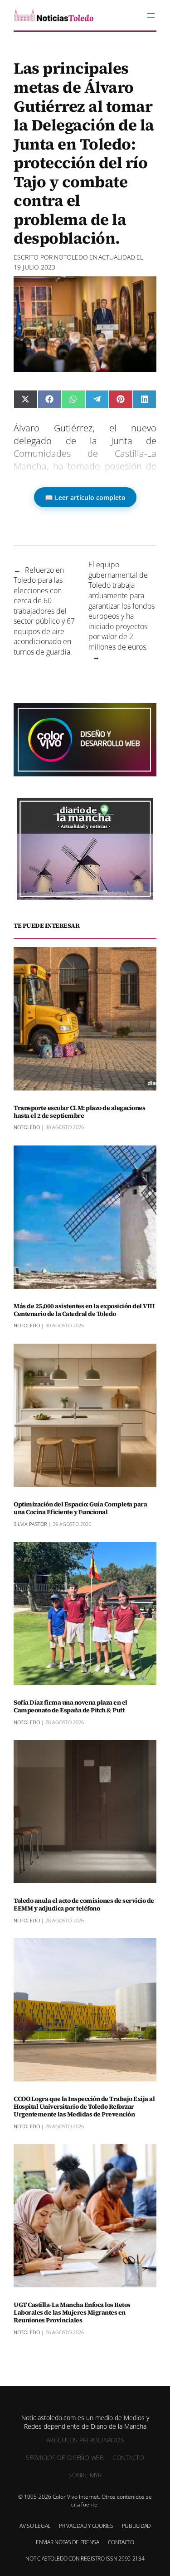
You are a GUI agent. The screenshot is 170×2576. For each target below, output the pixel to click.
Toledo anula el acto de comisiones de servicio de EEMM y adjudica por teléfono (84, 1905)
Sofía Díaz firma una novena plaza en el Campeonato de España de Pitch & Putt (70, 1706)
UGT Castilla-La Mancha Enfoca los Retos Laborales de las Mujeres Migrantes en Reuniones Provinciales (72, 2312)
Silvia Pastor (30, 1524)
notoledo (71, 257)
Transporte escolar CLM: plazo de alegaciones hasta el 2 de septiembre (79, 1112)
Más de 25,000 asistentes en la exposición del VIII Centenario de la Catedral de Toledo (84, 1310)
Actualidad (117, 257)
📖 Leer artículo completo (85, 498)
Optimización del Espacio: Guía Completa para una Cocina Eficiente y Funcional (80, 1508)
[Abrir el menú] (151, 15)
